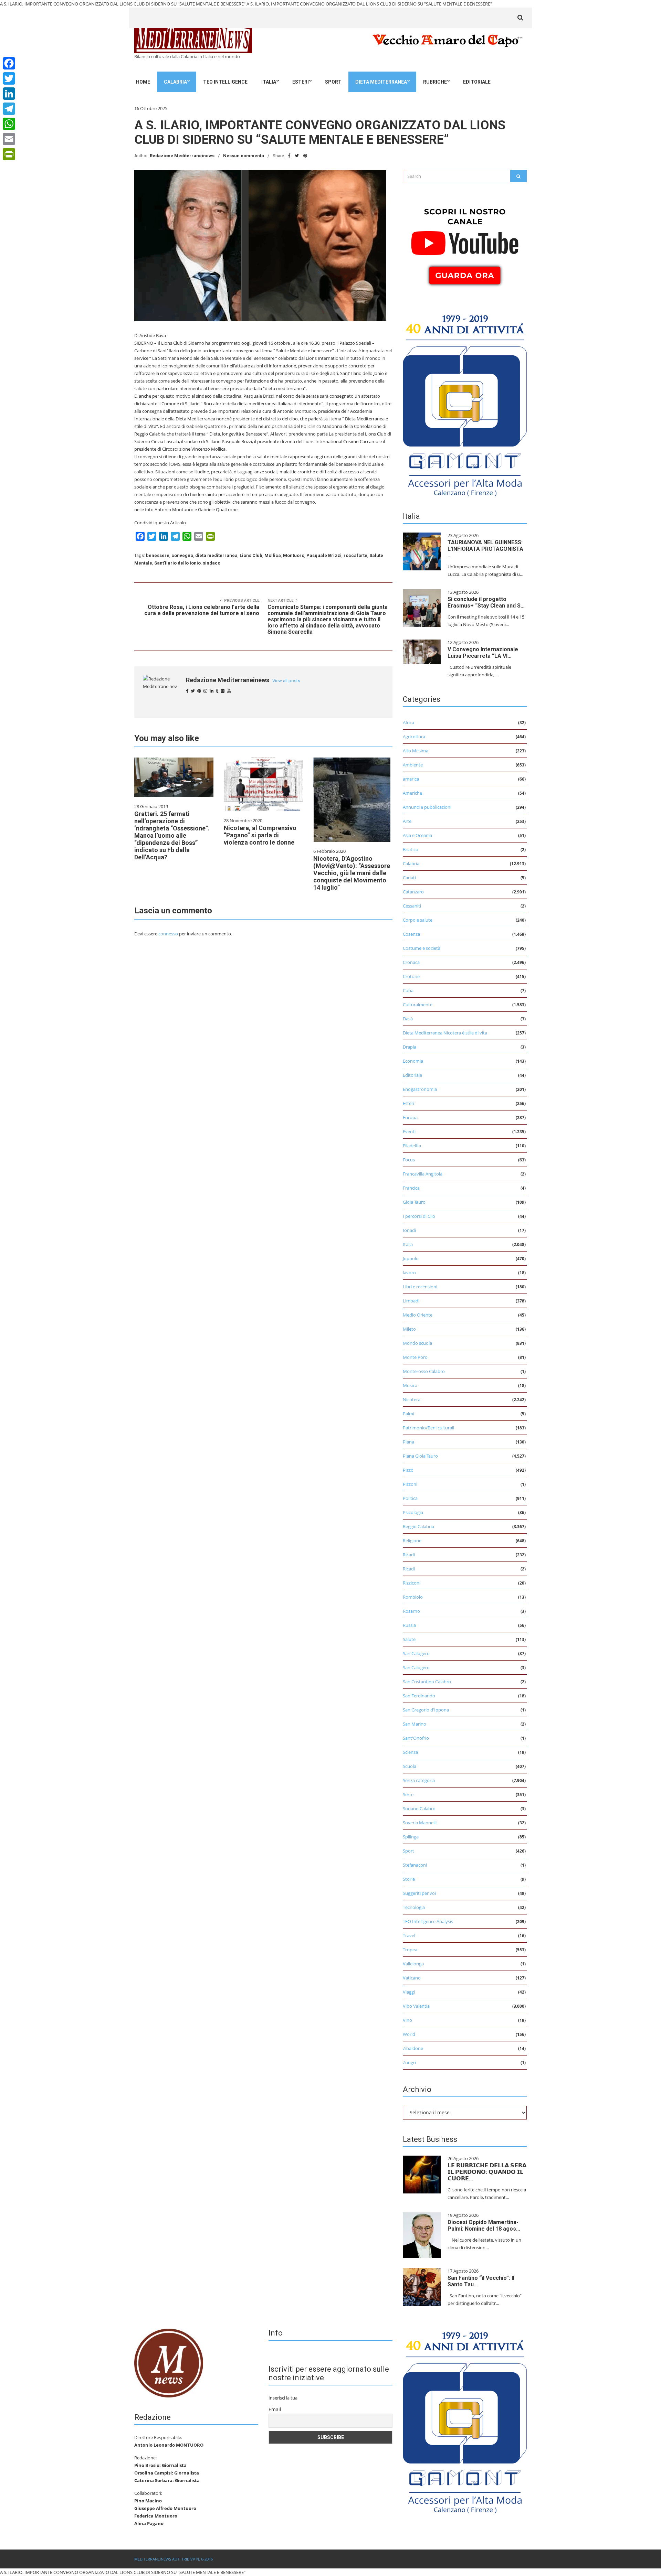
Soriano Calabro (419, 1808)
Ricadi (409, 1555)
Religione (412, 1541)
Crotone (411, 976)
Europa (410, 1117)
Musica (410, 1385)
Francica (411, 1188)
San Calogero (416, 1653)
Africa (408, 722)
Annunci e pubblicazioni (427, 807)
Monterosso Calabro (424, 1371)
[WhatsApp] (9, 124)
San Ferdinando (419, 1696)
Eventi (409, 1131)
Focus (409, 1160)
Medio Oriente (418, 1315)
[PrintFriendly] (9, 154)
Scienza (410, 1752)
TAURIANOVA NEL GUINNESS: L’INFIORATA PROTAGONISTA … (485, 549)
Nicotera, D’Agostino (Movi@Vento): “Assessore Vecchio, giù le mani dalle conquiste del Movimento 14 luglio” (352, 873)
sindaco (212, 563)
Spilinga (411, 1837)
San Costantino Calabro (427, 1682)
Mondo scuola (417, 1343)
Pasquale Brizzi (324, 555)
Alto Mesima (416, 751)
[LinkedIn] (9, 94)
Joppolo (411, 1258)
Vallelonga (413, 1964)
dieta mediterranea (216, 555)
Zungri (409, 2062)
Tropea (410, 1950)
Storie (409, 1879)
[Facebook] (9, 63)
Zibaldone (413, 2048)
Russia (409, 1625)
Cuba (408, 990)
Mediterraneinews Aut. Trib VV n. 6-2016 (174, 2559)
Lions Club (251, 555)
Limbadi (411, 1301)
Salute (409, 1639)
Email (275, 2409)
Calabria (175, 82)
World (409, 2034)
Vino (407, 2020)
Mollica (273, 555)
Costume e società (422, 948)
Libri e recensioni (420, 1287)
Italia (269, 82)
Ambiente (413, 765)
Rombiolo (413, 1597)
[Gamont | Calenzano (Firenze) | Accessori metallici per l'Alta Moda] (465, 404)
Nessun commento (244, 156)
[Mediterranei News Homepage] (169, 2362)
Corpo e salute (418, 920)
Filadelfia (412, 1146)
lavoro (409, 1273)
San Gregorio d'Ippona (426, 1710)
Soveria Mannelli (420, 1823)
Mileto (409, 1329)
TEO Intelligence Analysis (428, 1921)
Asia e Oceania (417, 835)
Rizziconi (412, 1583)
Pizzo (408, 1470)
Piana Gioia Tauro (420, 1456)
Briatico (411, 849)
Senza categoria (419, 1780)
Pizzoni (410, 1484)
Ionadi (409, 1230)
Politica (410, 1498)
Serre (408, 1794)
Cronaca (411, 962)
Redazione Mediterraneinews (182, 156)
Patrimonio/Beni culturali (428, 1428)
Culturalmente (418, 1005)
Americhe (412, 793)
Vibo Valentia (416, 2006)
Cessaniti (412, 906)
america (411, 779)
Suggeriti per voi (419, 1893)
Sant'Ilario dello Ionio (177, 563)
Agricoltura (414, 737)
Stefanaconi (415, 1865)
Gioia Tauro (414, 1202)
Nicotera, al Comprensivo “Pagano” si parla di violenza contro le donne (260, 835)
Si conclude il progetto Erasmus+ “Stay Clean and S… (486, 602)
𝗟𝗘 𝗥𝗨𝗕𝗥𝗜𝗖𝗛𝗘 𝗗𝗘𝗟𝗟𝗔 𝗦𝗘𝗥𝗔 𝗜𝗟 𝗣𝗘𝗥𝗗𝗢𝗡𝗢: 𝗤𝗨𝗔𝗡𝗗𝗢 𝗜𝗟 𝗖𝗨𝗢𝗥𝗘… (487, 2172)
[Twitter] (9, 78)
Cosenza (411, 934)
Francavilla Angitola (423, 1174)
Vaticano (412, 1978)
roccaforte (355, 555)
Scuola (410, 1766)
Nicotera (412, 1399)
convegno (182, 555)
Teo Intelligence (225, 82)
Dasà (408, 1019)
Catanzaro (413, 892)
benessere (158, 555)
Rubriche (435, 82)
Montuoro (294, 555)
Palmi (408, 1414)
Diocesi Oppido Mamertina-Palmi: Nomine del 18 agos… (484, 2225)
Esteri (301, 82)
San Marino (415, 1724)
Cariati (409, 878)
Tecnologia (414, 1907)
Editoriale (477, 82)
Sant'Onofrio (416, 1738)
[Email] (9, 139)
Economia (413, 1061)
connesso (168, 934)
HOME (143, 82)
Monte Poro (415, 1357)
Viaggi (409, 1992)
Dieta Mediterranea (381, 82)
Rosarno (411, 1611)
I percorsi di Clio (419, 1216)
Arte (407, 821)
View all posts (286, 681)
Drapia (410, 1047)
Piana (408, 1442)
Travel (409, 1935)
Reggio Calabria (418, 1526)
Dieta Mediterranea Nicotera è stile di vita (445, 1033)
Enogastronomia (420, 1089)
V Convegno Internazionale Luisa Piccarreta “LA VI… (483, 653)
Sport (333, 82)
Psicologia (413, 1512)
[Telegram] (9, 109)
